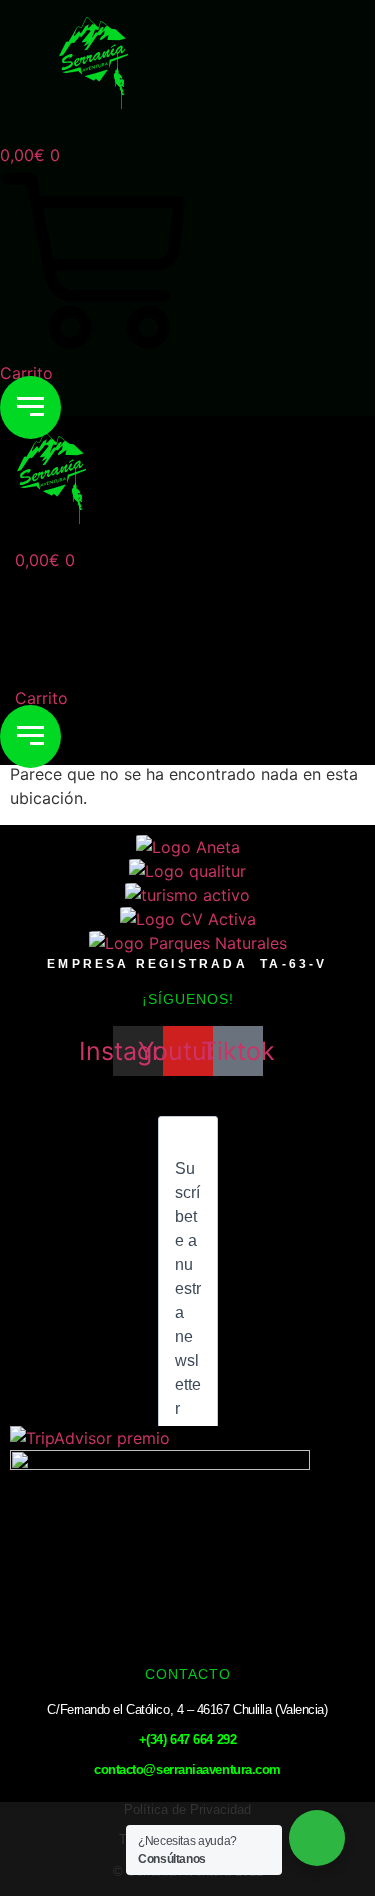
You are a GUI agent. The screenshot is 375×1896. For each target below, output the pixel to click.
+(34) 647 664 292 (187, 1739)
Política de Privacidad (187, 1809)
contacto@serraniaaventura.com (187, 1769)
